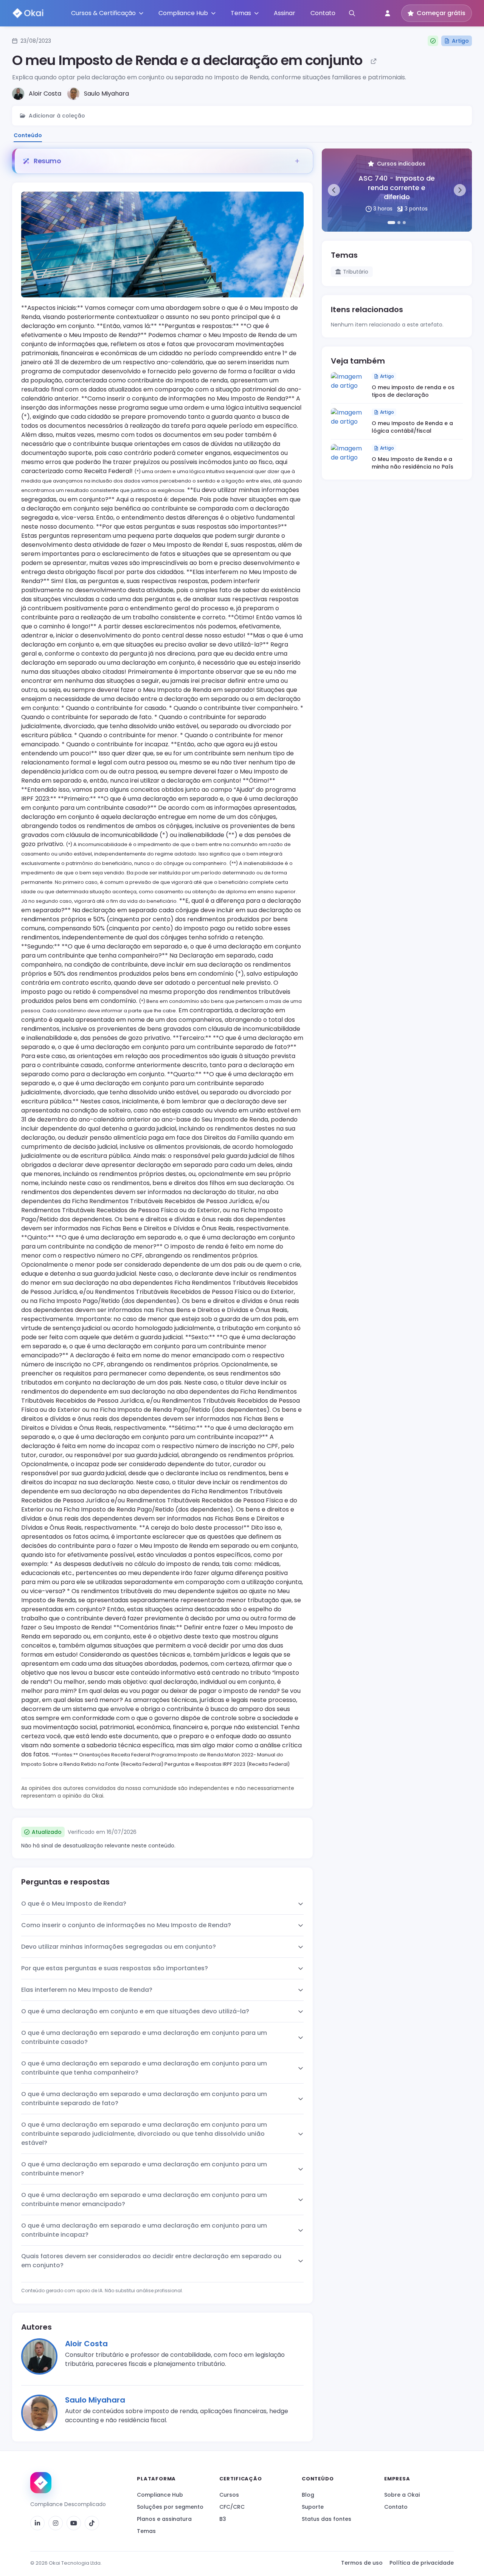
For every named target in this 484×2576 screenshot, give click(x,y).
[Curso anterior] (334, 190)
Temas (146, 2531)
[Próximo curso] (460, 190)
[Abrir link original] (374, 61)
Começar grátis (441, 13)
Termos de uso (362, 2563)
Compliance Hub (160, 2495)
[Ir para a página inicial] (41, 2483)
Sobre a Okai (402, 2495)
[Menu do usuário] (388, 13)
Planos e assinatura (164, 2519)
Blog (308, 2495)
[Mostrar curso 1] (391, 223)
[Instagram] (56, 2523)
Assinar (285, 13)
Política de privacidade (422, 2563)
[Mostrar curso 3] (404, 223)
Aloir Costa (86, 2344)
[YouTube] (74, 2523)
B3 (223, 2519)
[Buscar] (352, 13)
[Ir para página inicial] (28, 13)
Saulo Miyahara (95, 2400)
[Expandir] (297, 161)
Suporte (313, 2507)
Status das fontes (327, 2519)
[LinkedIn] (37, 2523)
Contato (323, 13)
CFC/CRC (232, 2507)
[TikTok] (92, 2523)
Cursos (229, 2495)
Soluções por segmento (170, 2507)
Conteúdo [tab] (28, 135)
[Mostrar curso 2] (399, 223)
